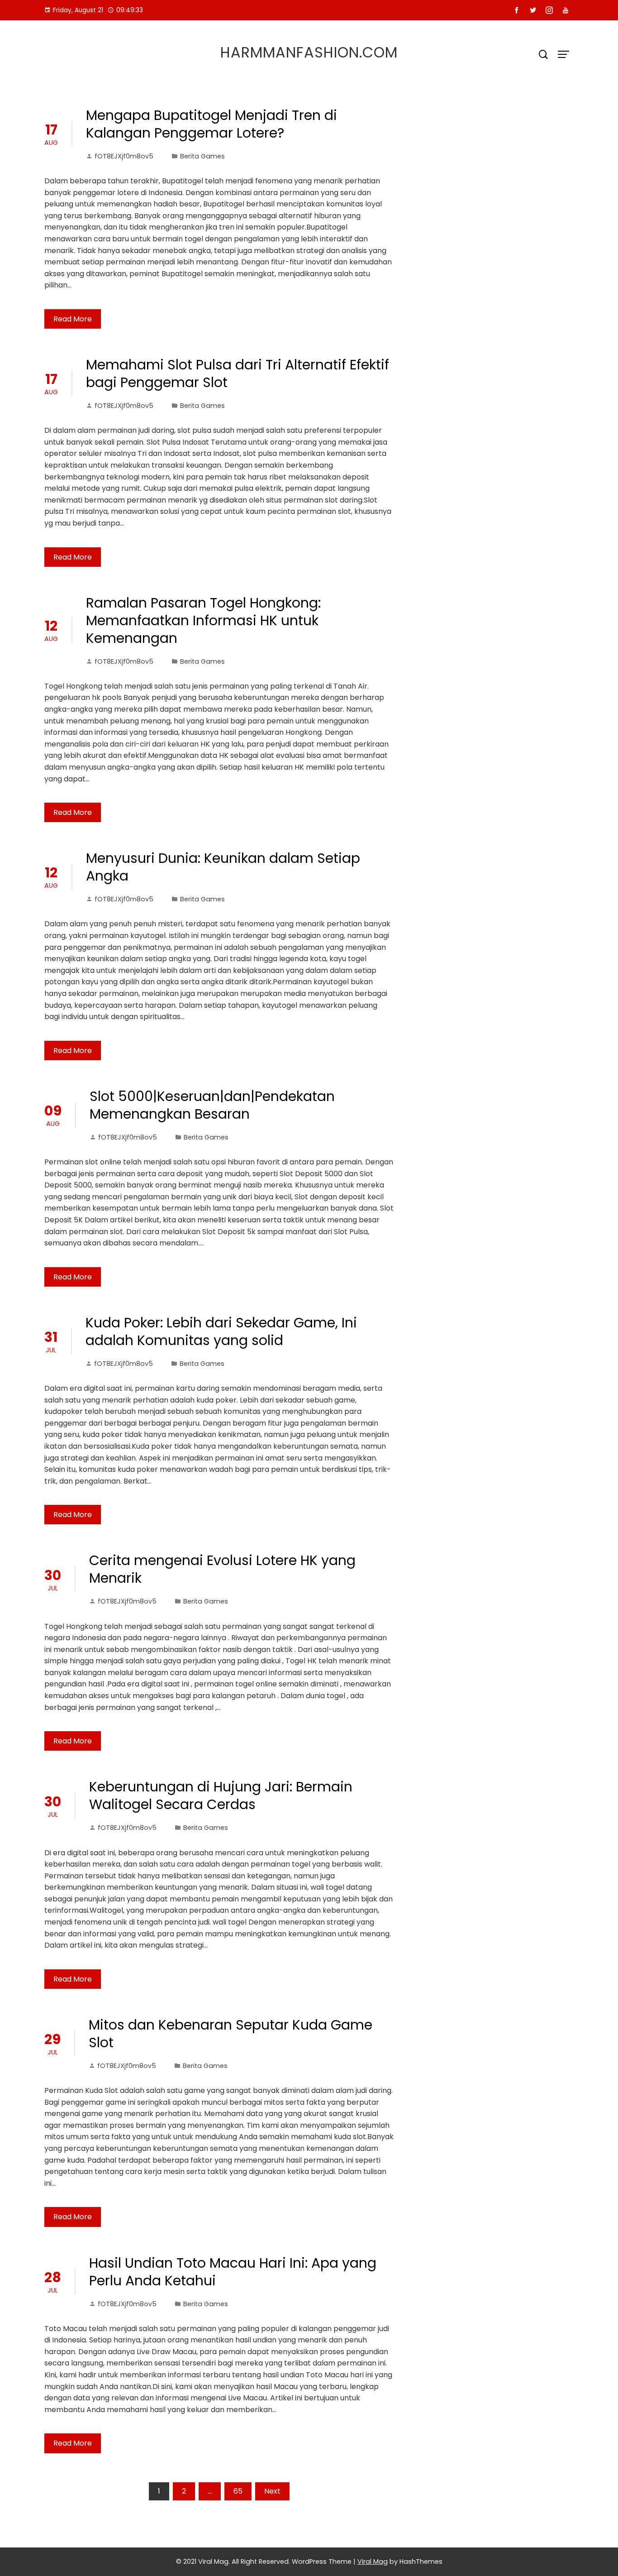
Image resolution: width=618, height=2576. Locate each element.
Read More (73, 319)
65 (238, 2491)
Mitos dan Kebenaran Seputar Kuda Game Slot (231, 2034)
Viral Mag (373, 2562)
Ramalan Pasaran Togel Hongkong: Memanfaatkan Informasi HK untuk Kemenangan (203, 620)
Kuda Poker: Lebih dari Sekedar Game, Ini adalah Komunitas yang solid (221, 1331)
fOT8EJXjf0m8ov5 (124, 156)
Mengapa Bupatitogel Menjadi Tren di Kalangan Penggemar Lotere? (212, 124)
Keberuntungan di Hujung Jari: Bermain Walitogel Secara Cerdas (221, 1796)
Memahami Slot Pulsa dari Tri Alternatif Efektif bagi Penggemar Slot (238, 373)
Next (272, 2491)
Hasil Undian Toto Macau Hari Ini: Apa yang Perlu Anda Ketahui (233, 2272)
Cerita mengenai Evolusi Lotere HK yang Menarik (222, 1569)
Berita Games (202, 156)
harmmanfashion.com (309, 52)
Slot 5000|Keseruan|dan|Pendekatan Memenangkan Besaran (212, 1105)
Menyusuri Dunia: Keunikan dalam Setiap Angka (223, 867)
